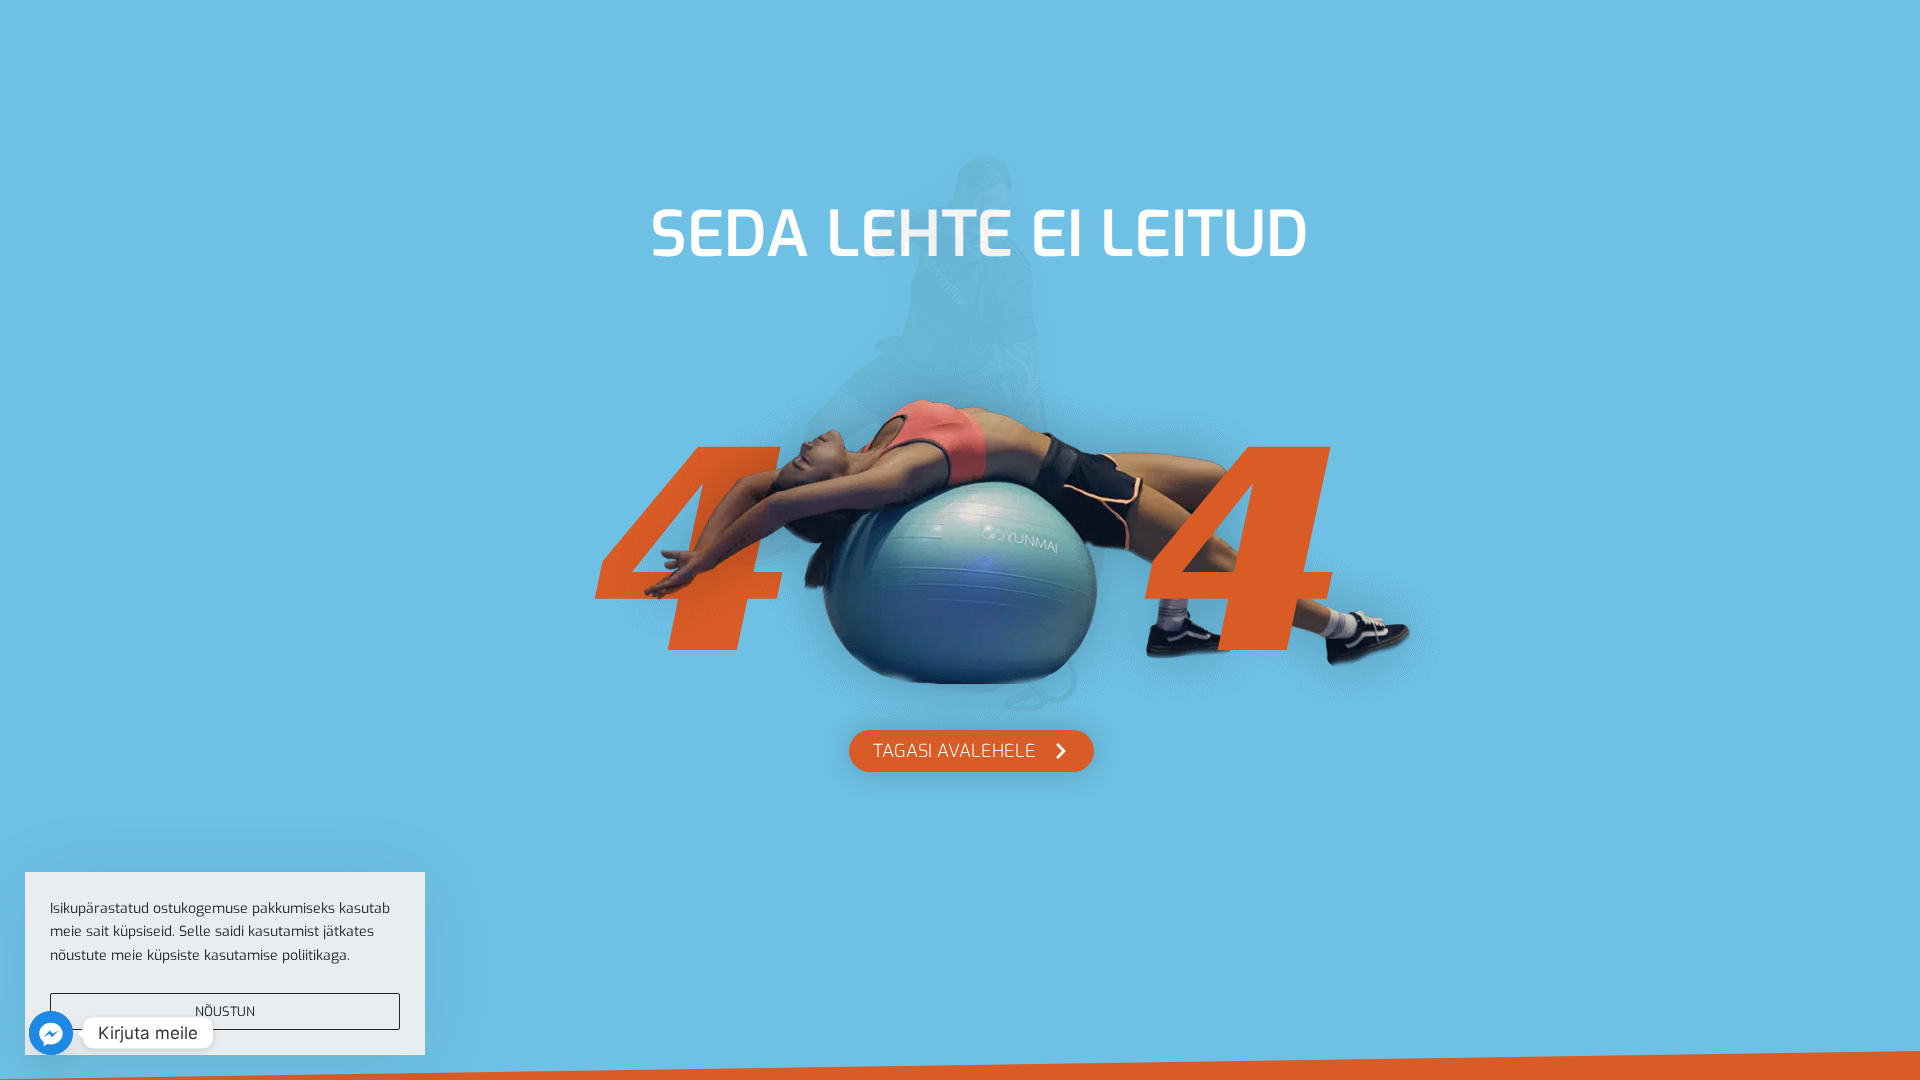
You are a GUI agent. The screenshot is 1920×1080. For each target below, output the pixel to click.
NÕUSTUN (225, 1011)
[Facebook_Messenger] (51, 1033)
